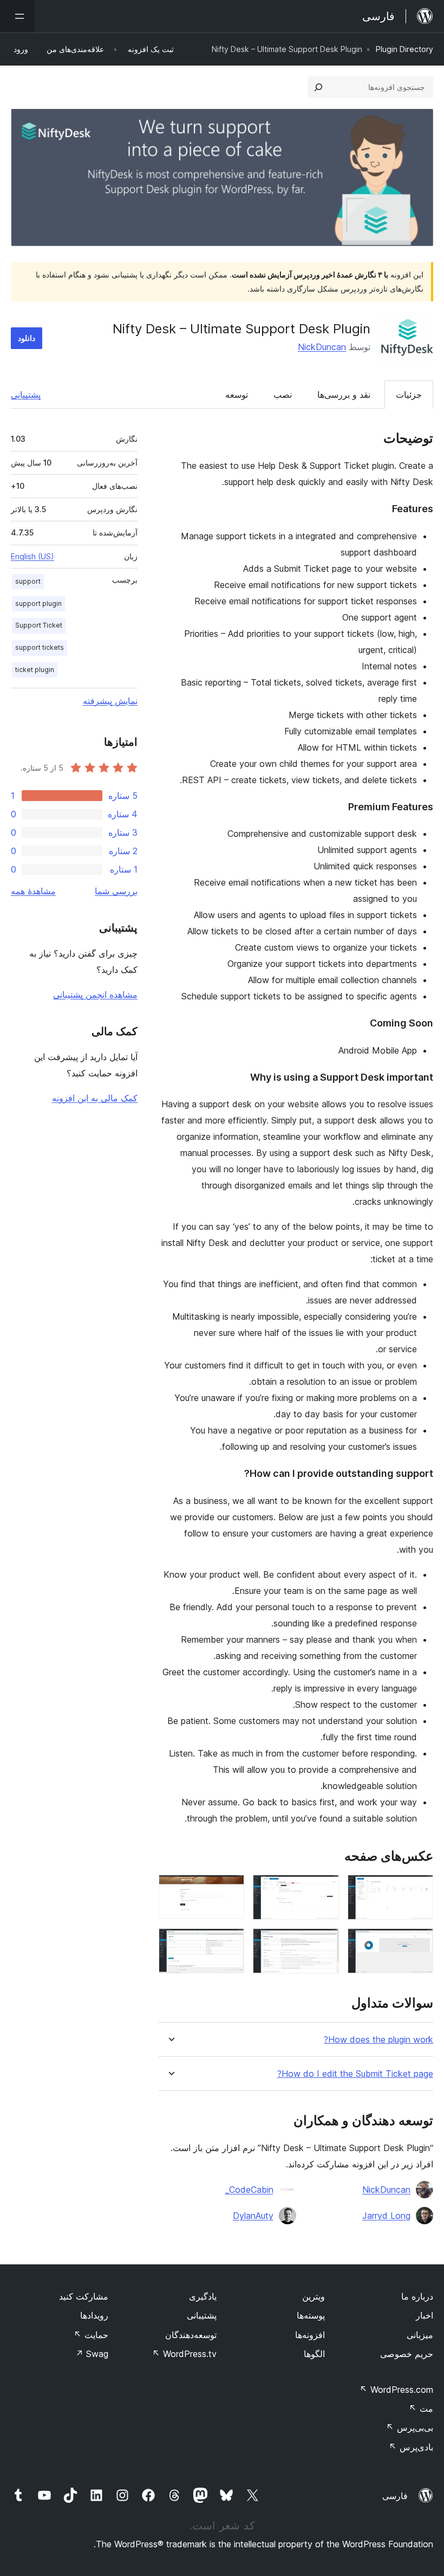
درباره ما (417, 2296)
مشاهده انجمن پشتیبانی (95, 995)
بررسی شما (116, 891)
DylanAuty (253, 2216)
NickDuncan (322, 347)
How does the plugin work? (378, 2040)
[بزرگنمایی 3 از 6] (230, 1889)
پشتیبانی (26, 395)
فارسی (395, 2496)
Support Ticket (39, 625)
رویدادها (94, 2315)
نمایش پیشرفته (110, 701)
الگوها (314, 2354)
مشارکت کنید (84, 2296)
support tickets (40, 647)
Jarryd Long (386, 2216)
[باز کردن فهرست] (17, 16)
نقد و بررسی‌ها (344, 395)
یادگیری (203, 2296)
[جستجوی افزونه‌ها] (318, 87)
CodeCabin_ (249, 2190)
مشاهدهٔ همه (33, 891)
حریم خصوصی (407, 2354)
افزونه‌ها (310, 2335)
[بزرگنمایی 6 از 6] (230, 1943)
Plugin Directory (404, 49)
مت (421, 2409)
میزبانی (420, 2335)
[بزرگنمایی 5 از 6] (324, 1943)
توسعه (237, 395)
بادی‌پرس (411, 2447)
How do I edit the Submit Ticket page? (355, 2074)
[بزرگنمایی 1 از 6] (419, 1889)
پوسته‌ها (311, 2315)
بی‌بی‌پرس (410, 2427)
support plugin (38, 603)
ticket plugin (35, 670)
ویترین (314, 2296)
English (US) (32, 556)
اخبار (425, 2315)
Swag (92, 2354)
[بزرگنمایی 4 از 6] (419, 1943)
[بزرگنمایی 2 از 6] (324, 1889)
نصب (283, 395)
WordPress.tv (184, 2354)
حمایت (91, 2335)
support (28, 581)
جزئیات (409, 395)
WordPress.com (396, 2390)
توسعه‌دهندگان (191, 2335)
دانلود (27, 338)
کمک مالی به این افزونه (95, 1098)
